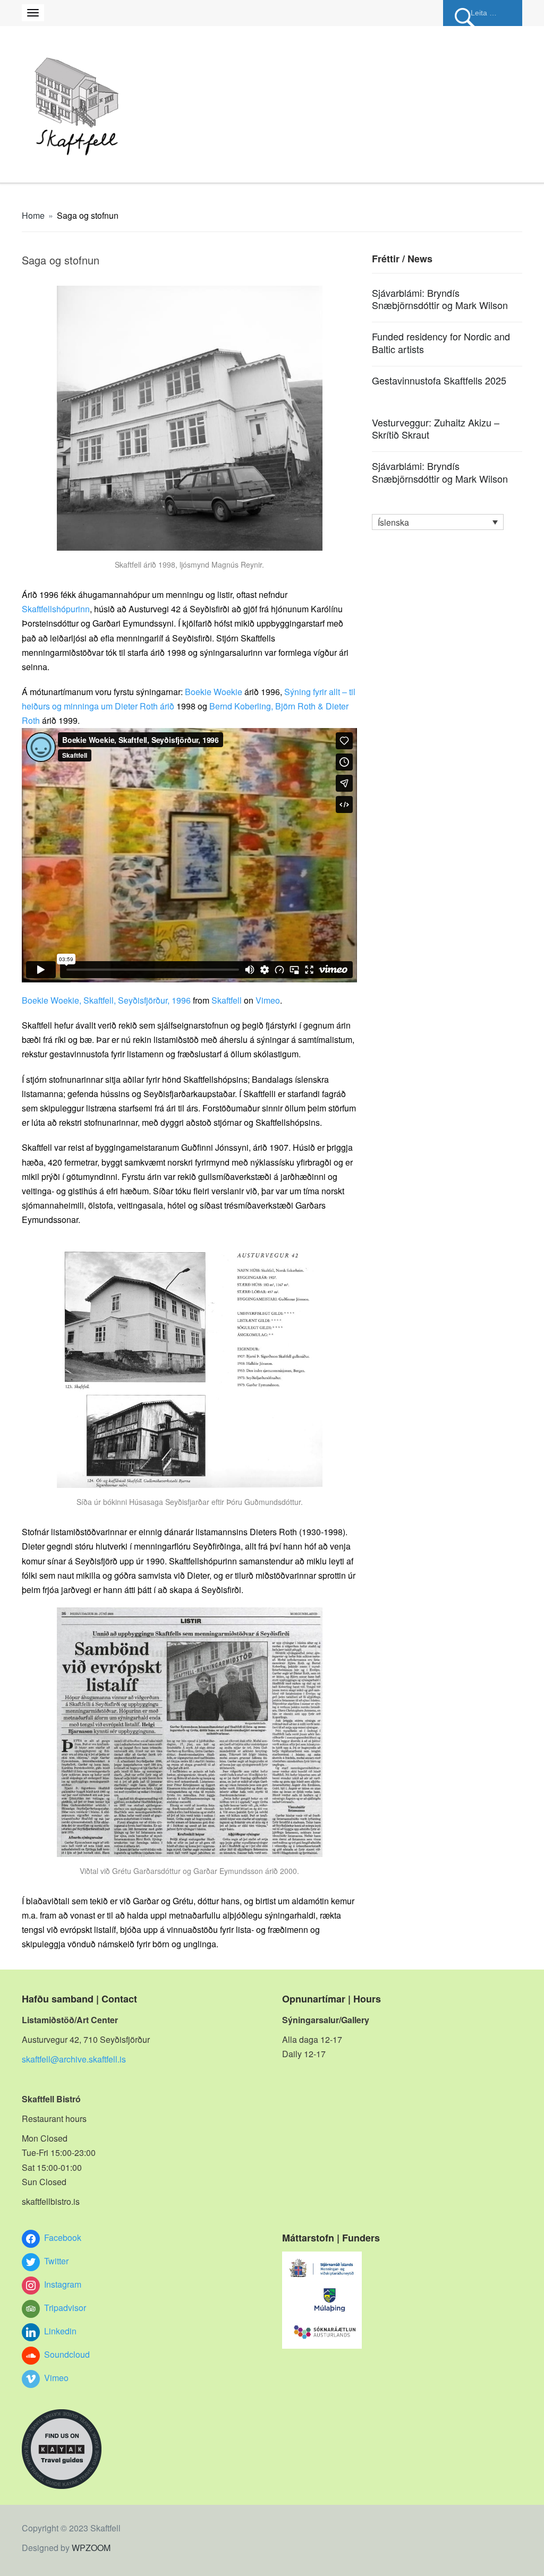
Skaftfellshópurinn (56, 609)
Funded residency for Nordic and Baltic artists (441, 342)
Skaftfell (227, 1000)
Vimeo (268, 1000)
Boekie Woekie (214, 692)
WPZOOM (91, 2548)
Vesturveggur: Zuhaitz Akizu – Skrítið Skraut (436, 428)
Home (33, 215)
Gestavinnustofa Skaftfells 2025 (439, 380)
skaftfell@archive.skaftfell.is (74, 2059)
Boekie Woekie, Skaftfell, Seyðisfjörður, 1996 (106, 1000)
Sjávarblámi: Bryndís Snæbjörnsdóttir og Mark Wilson (440, 299)
